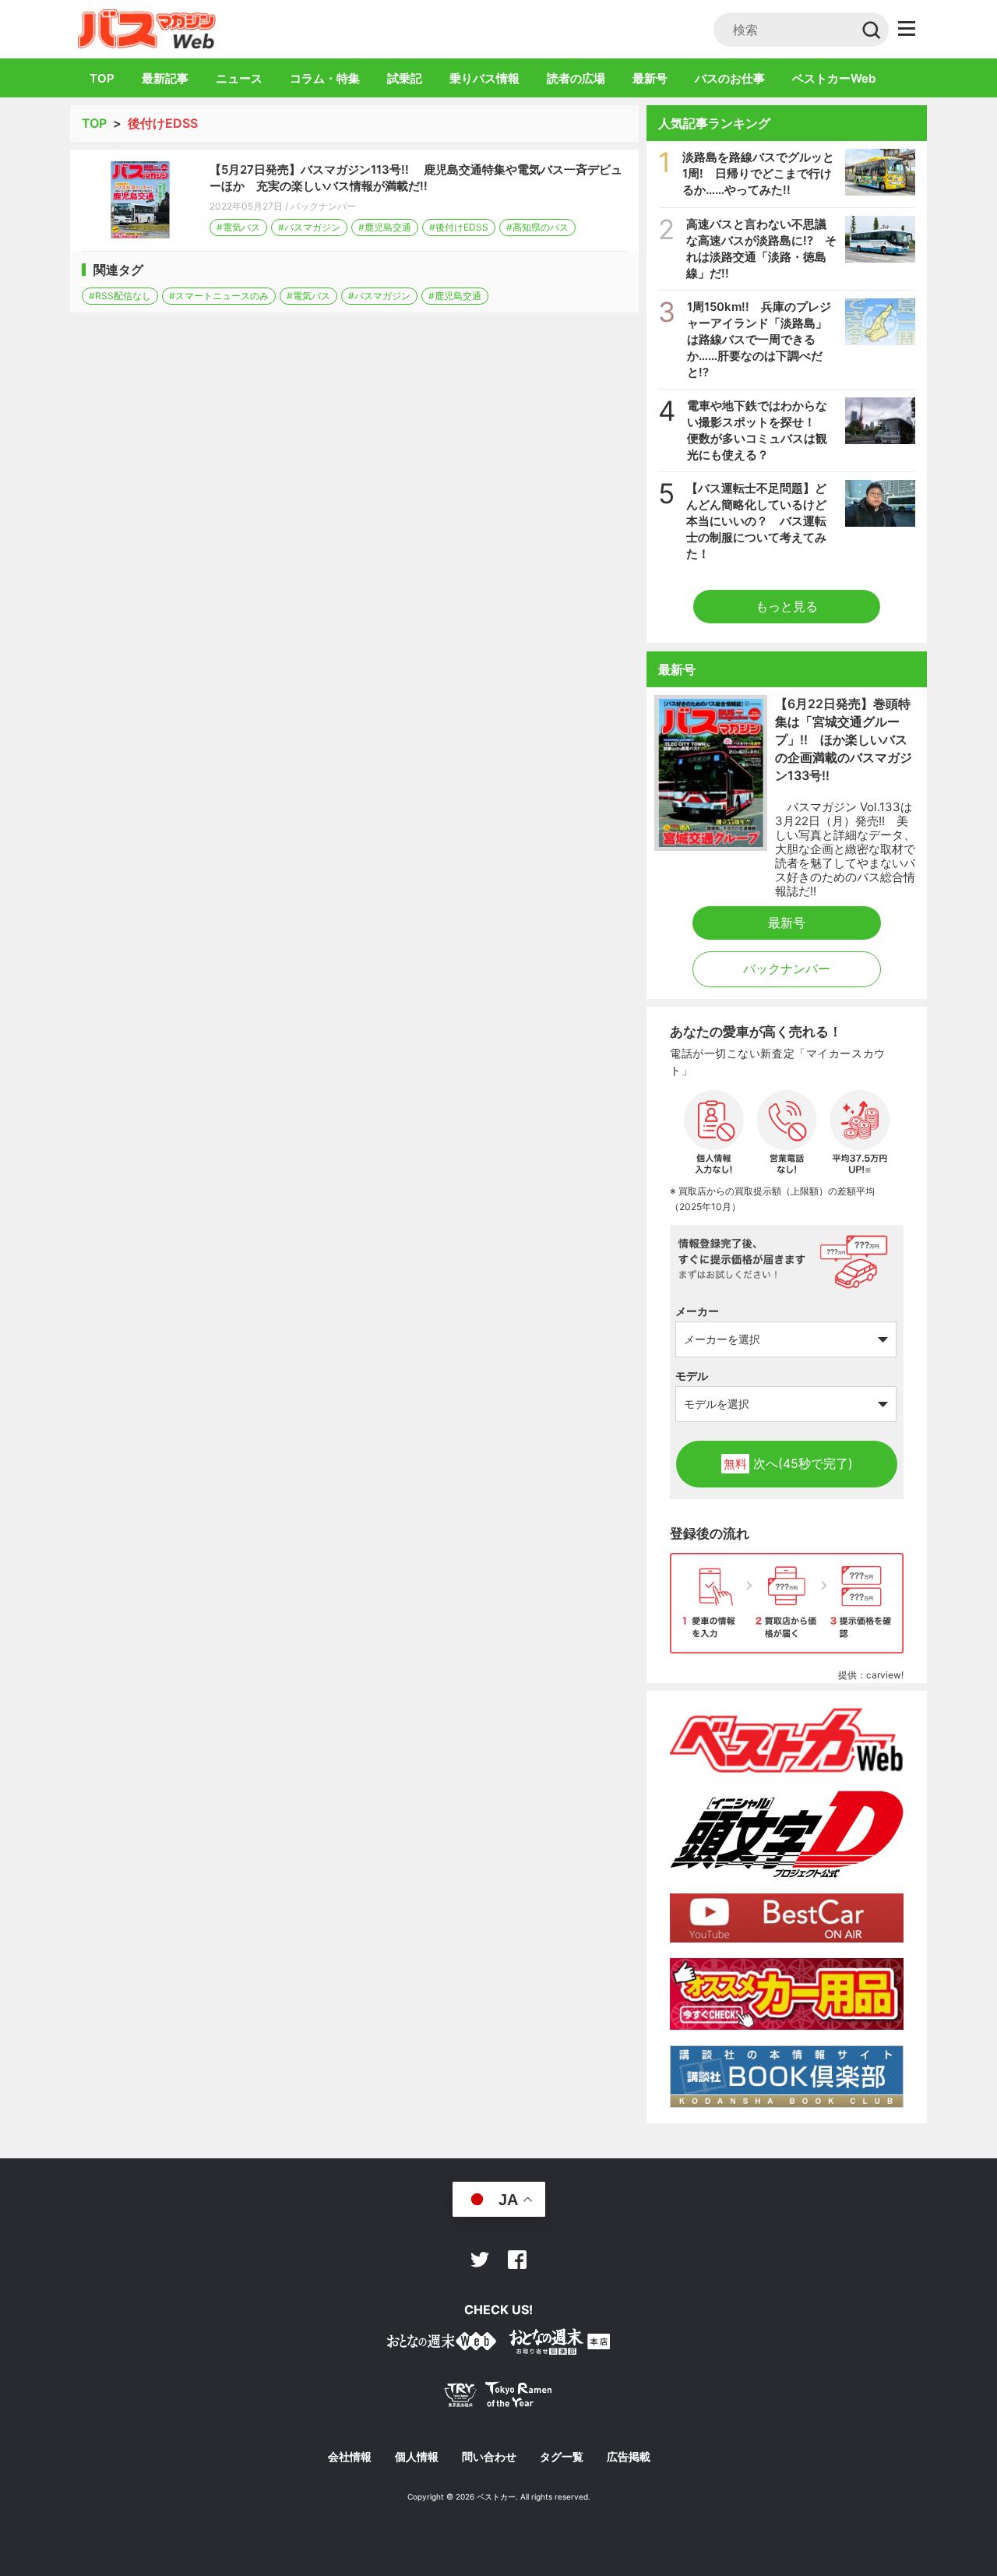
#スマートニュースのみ (219, 296)
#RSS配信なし (120, 296)
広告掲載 (629, 2457)
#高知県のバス (537, 227)
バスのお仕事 (730, 78)
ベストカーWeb (834, 78)
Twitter (480, 2260)
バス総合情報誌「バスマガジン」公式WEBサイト (147, 29)
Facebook (517, 2260)
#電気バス (238, 227)
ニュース (239, 78)
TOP (102, 78)
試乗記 (405, 78)
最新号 (650, 78)
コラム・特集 (325, 78)
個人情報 (417, 2457)
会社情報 (350, 2457)
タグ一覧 (562, 2457)
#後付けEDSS (459, 227)
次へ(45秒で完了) (788, 1463)
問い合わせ (489, 2457)
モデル (692, 1376)
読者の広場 (576, 78)
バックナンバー (323, 206)
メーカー (697, 1311)
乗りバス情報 (484, 78)
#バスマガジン (309, 227)
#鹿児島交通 (385, 227)
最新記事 (165, 78)
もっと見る (787, 606)
